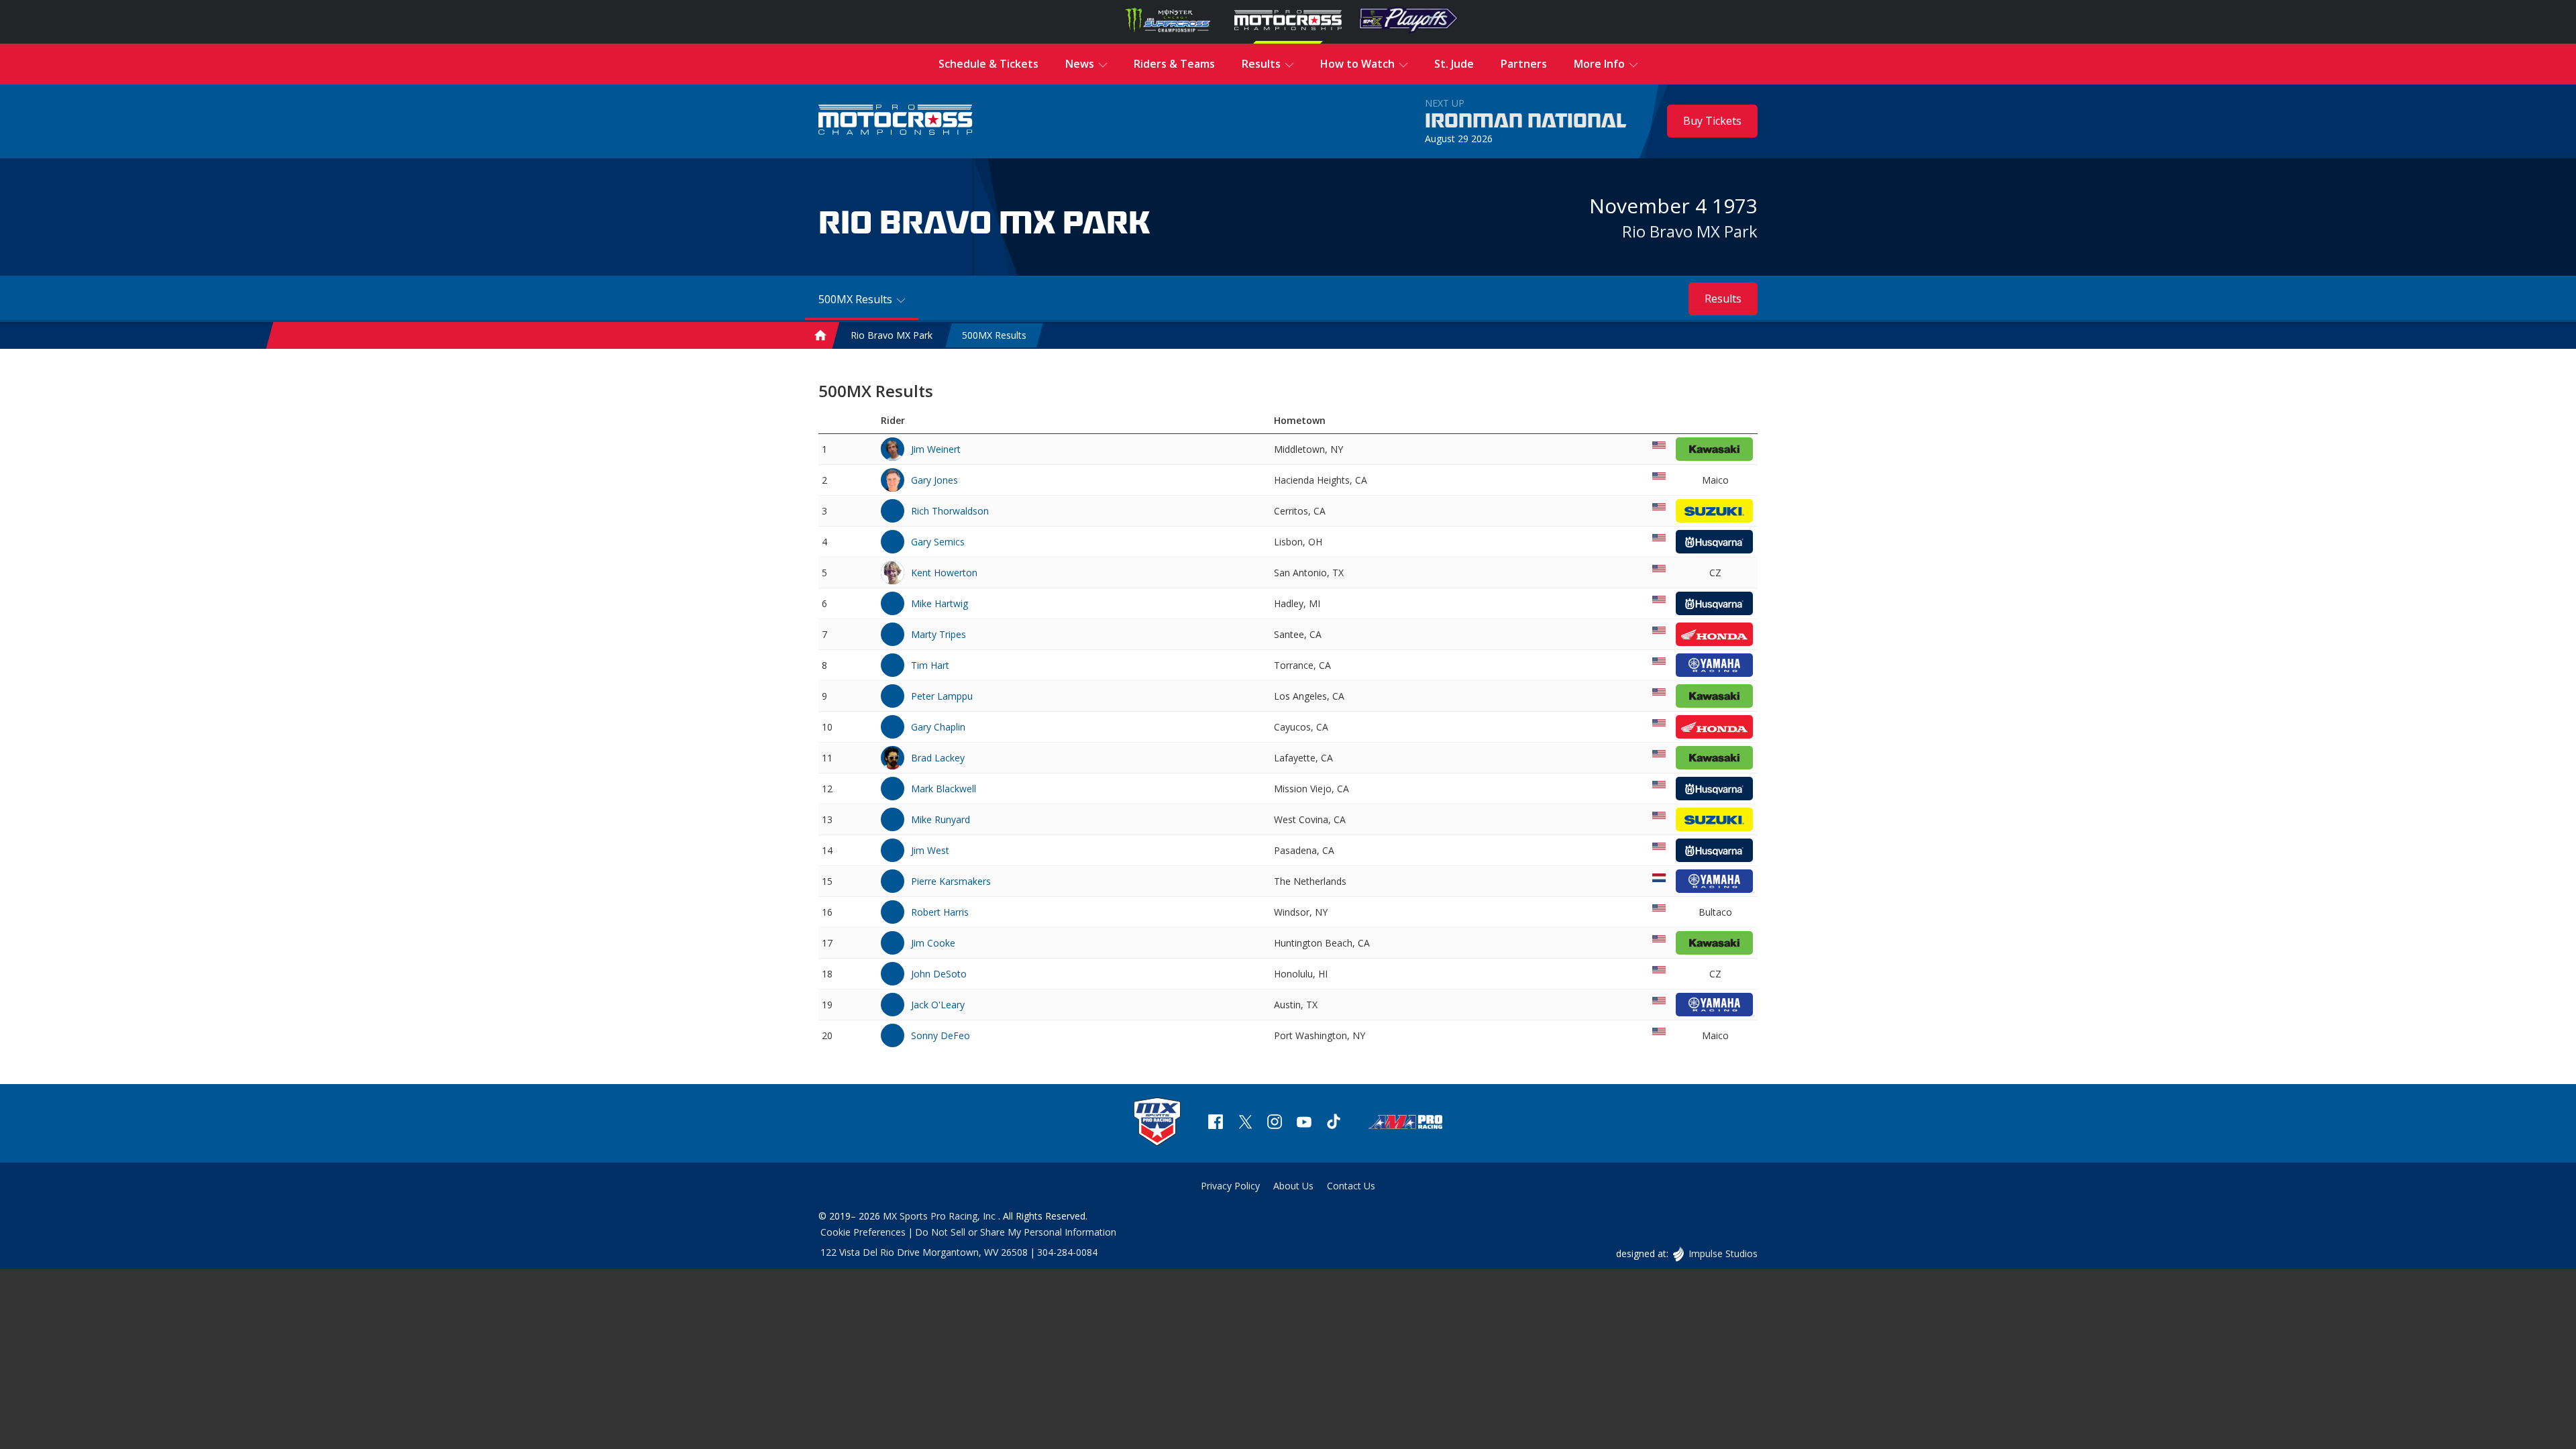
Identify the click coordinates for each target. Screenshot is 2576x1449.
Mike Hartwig (940, 603)
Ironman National (1526, 121)
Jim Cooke (933, 943)
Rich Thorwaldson (950, 511)
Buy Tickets (1712, 121)
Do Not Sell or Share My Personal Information (1016, 1232)
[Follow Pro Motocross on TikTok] (1334, 1123)
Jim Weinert (936, 449)
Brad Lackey (938, 758)
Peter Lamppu (942, 696)
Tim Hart (930, 665)
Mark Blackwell (944, 789)
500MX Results (994, 336)
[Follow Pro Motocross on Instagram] (1275, 1123)
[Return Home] (896, 121)
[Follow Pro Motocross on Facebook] (1216, 1123)
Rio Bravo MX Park (1690, 231)
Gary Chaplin (938, 727)
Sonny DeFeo (941, 1035)
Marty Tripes (938, 634)
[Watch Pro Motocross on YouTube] (1304, 1123)
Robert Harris (940, 912)
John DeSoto (939, 974)
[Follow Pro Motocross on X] (1245, 1123)
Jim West (930, 850)
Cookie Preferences (863, 1232)
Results (1723, 299)
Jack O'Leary (938, 1005)
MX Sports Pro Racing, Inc (941, 1216)
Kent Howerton (944, 573)
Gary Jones (934, 480)
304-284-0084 (1067, 1252)
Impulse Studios (1723, 1253)
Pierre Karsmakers (951, 881)
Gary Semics (938, 542)
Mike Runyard (941, 819)
